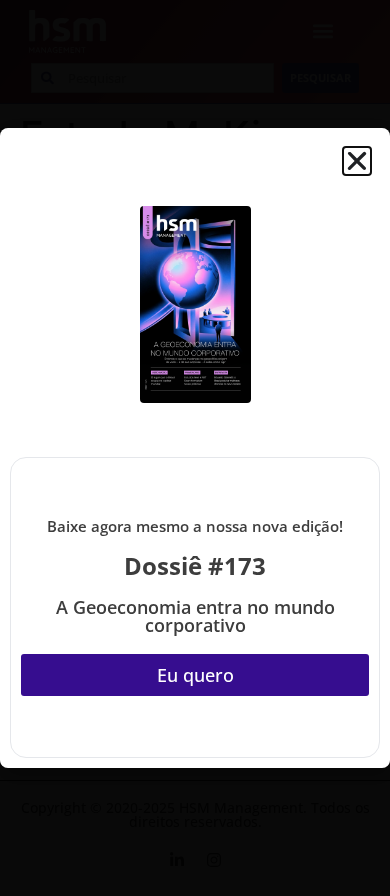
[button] (357, 161)
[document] (195, 448)
